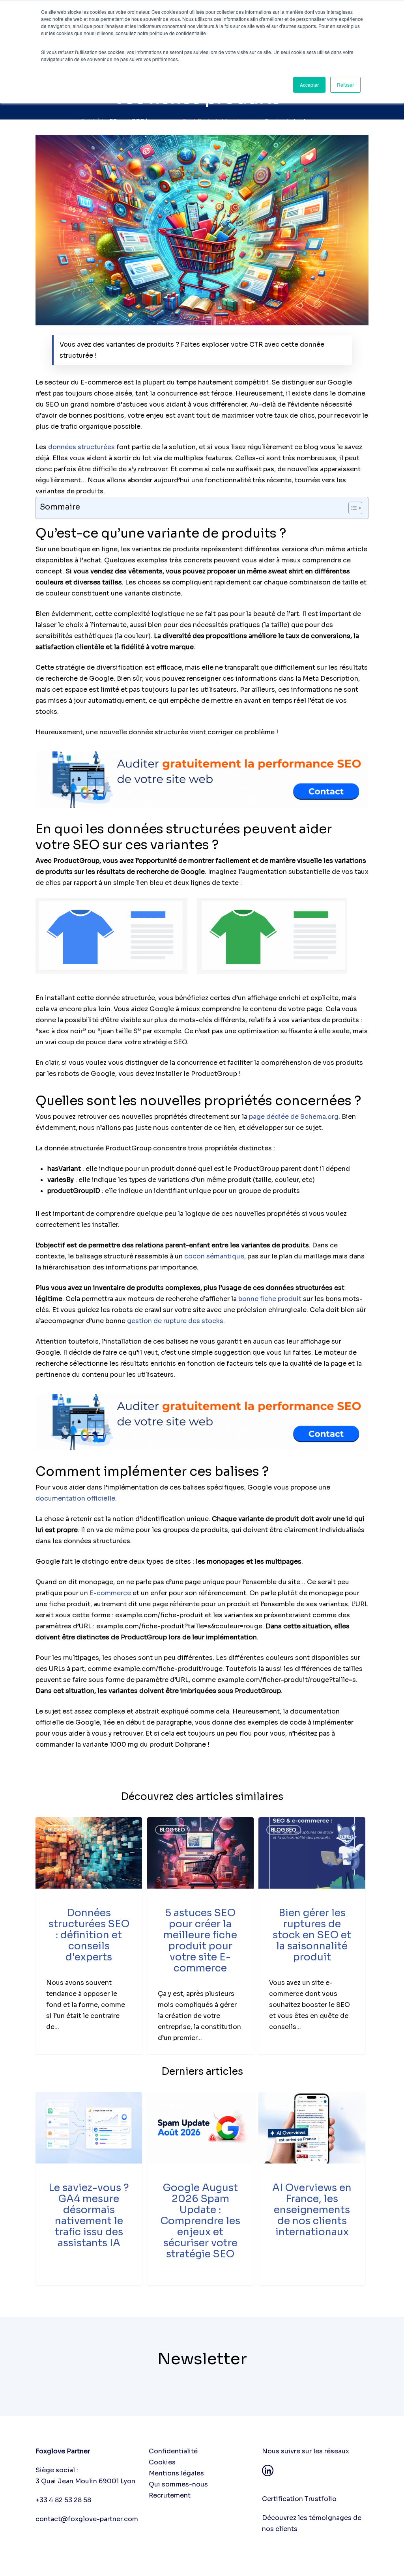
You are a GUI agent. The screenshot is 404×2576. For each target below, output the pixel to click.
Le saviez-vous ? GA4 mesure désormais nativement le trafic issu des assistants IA (89, 2215)
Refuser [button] (345, 85)
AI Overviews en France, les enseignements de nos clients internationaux (312, 2210)
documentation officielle (75, 1498)
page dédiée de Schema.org (294, 1117)
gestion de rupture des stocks (175, 1321)
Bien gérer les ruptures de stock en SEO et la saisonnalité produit (312, 1935)
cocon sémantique (214, 1256)
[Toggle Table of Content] (351, 508)
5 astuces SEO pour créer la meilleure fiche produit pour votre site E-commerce (200, 1940)
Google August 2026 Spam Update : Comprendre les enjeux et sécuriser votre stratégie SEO (200, 2221)
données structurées (81, 447)
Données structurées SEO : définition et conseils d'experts (89, 1935)
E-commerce (110, 1593)
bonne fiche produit (270, 1299)
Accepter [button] (309, 85)
